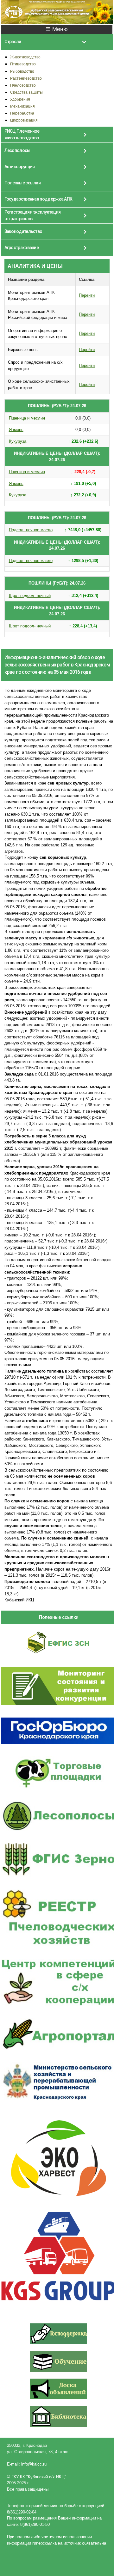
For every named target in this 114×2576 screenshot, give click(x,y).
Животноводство (25, 57)
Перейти (87, 295)
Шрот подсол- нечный (30, 596)
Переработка (22, 113)
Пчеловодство (23, 85)
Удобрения (20, 99)
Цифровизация (24, 120)
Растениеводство (26, 78)
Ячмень (16, 430)
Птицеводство (23, 64)
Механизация (22, 106)
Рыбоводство (22, 71)
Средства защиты (26, 92)
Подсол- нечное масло (31, 530)
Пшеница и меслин (27, 418)
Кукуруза (18, 441)
